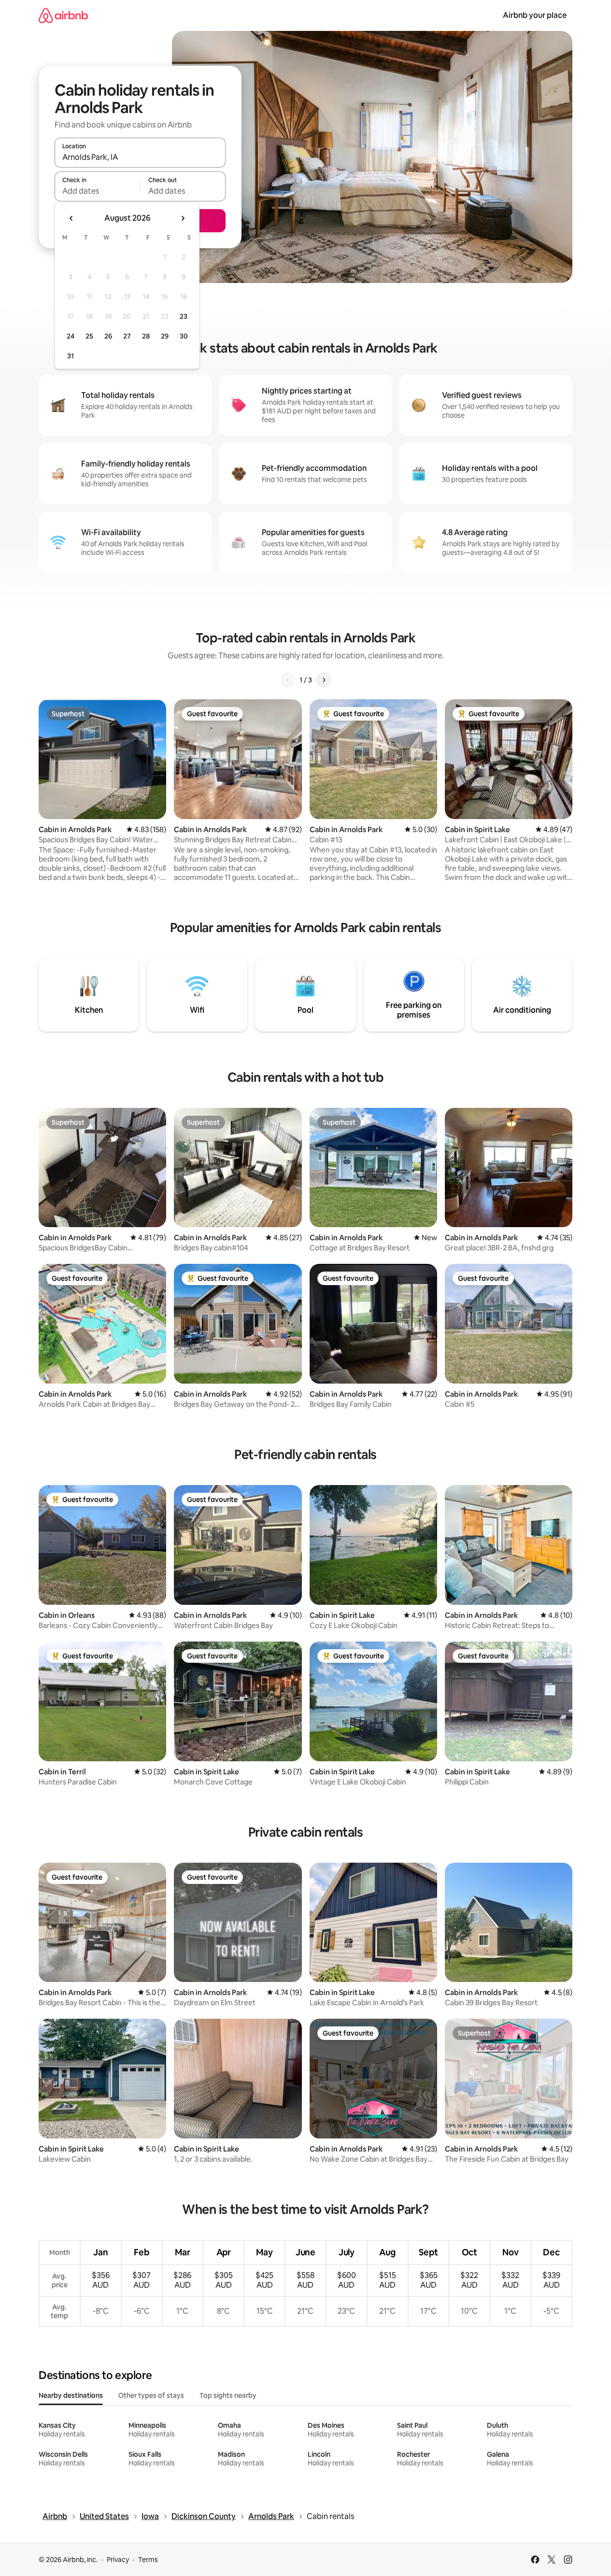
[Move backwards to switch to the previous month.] (71, 218)
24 (71, 336)
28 (146, 336)
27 (127, 336)
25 (89, 336)
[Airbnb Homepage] (63, 15)
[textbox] (97, 191)
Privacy (118, 2560)
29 (165, 336)
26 (108, 336)
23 (184, 316)
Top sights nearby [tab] (228, 2395)
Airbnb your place (535, 15)
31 (71, 356)
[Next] (324, 680)
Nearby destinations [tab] (71, 2395)
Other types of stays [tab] (151, 2395)
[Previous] (288, 680)
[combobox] (140, 157)
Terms (148, 2560)
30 (184, 336)
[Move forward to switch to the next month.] (183, 218)
